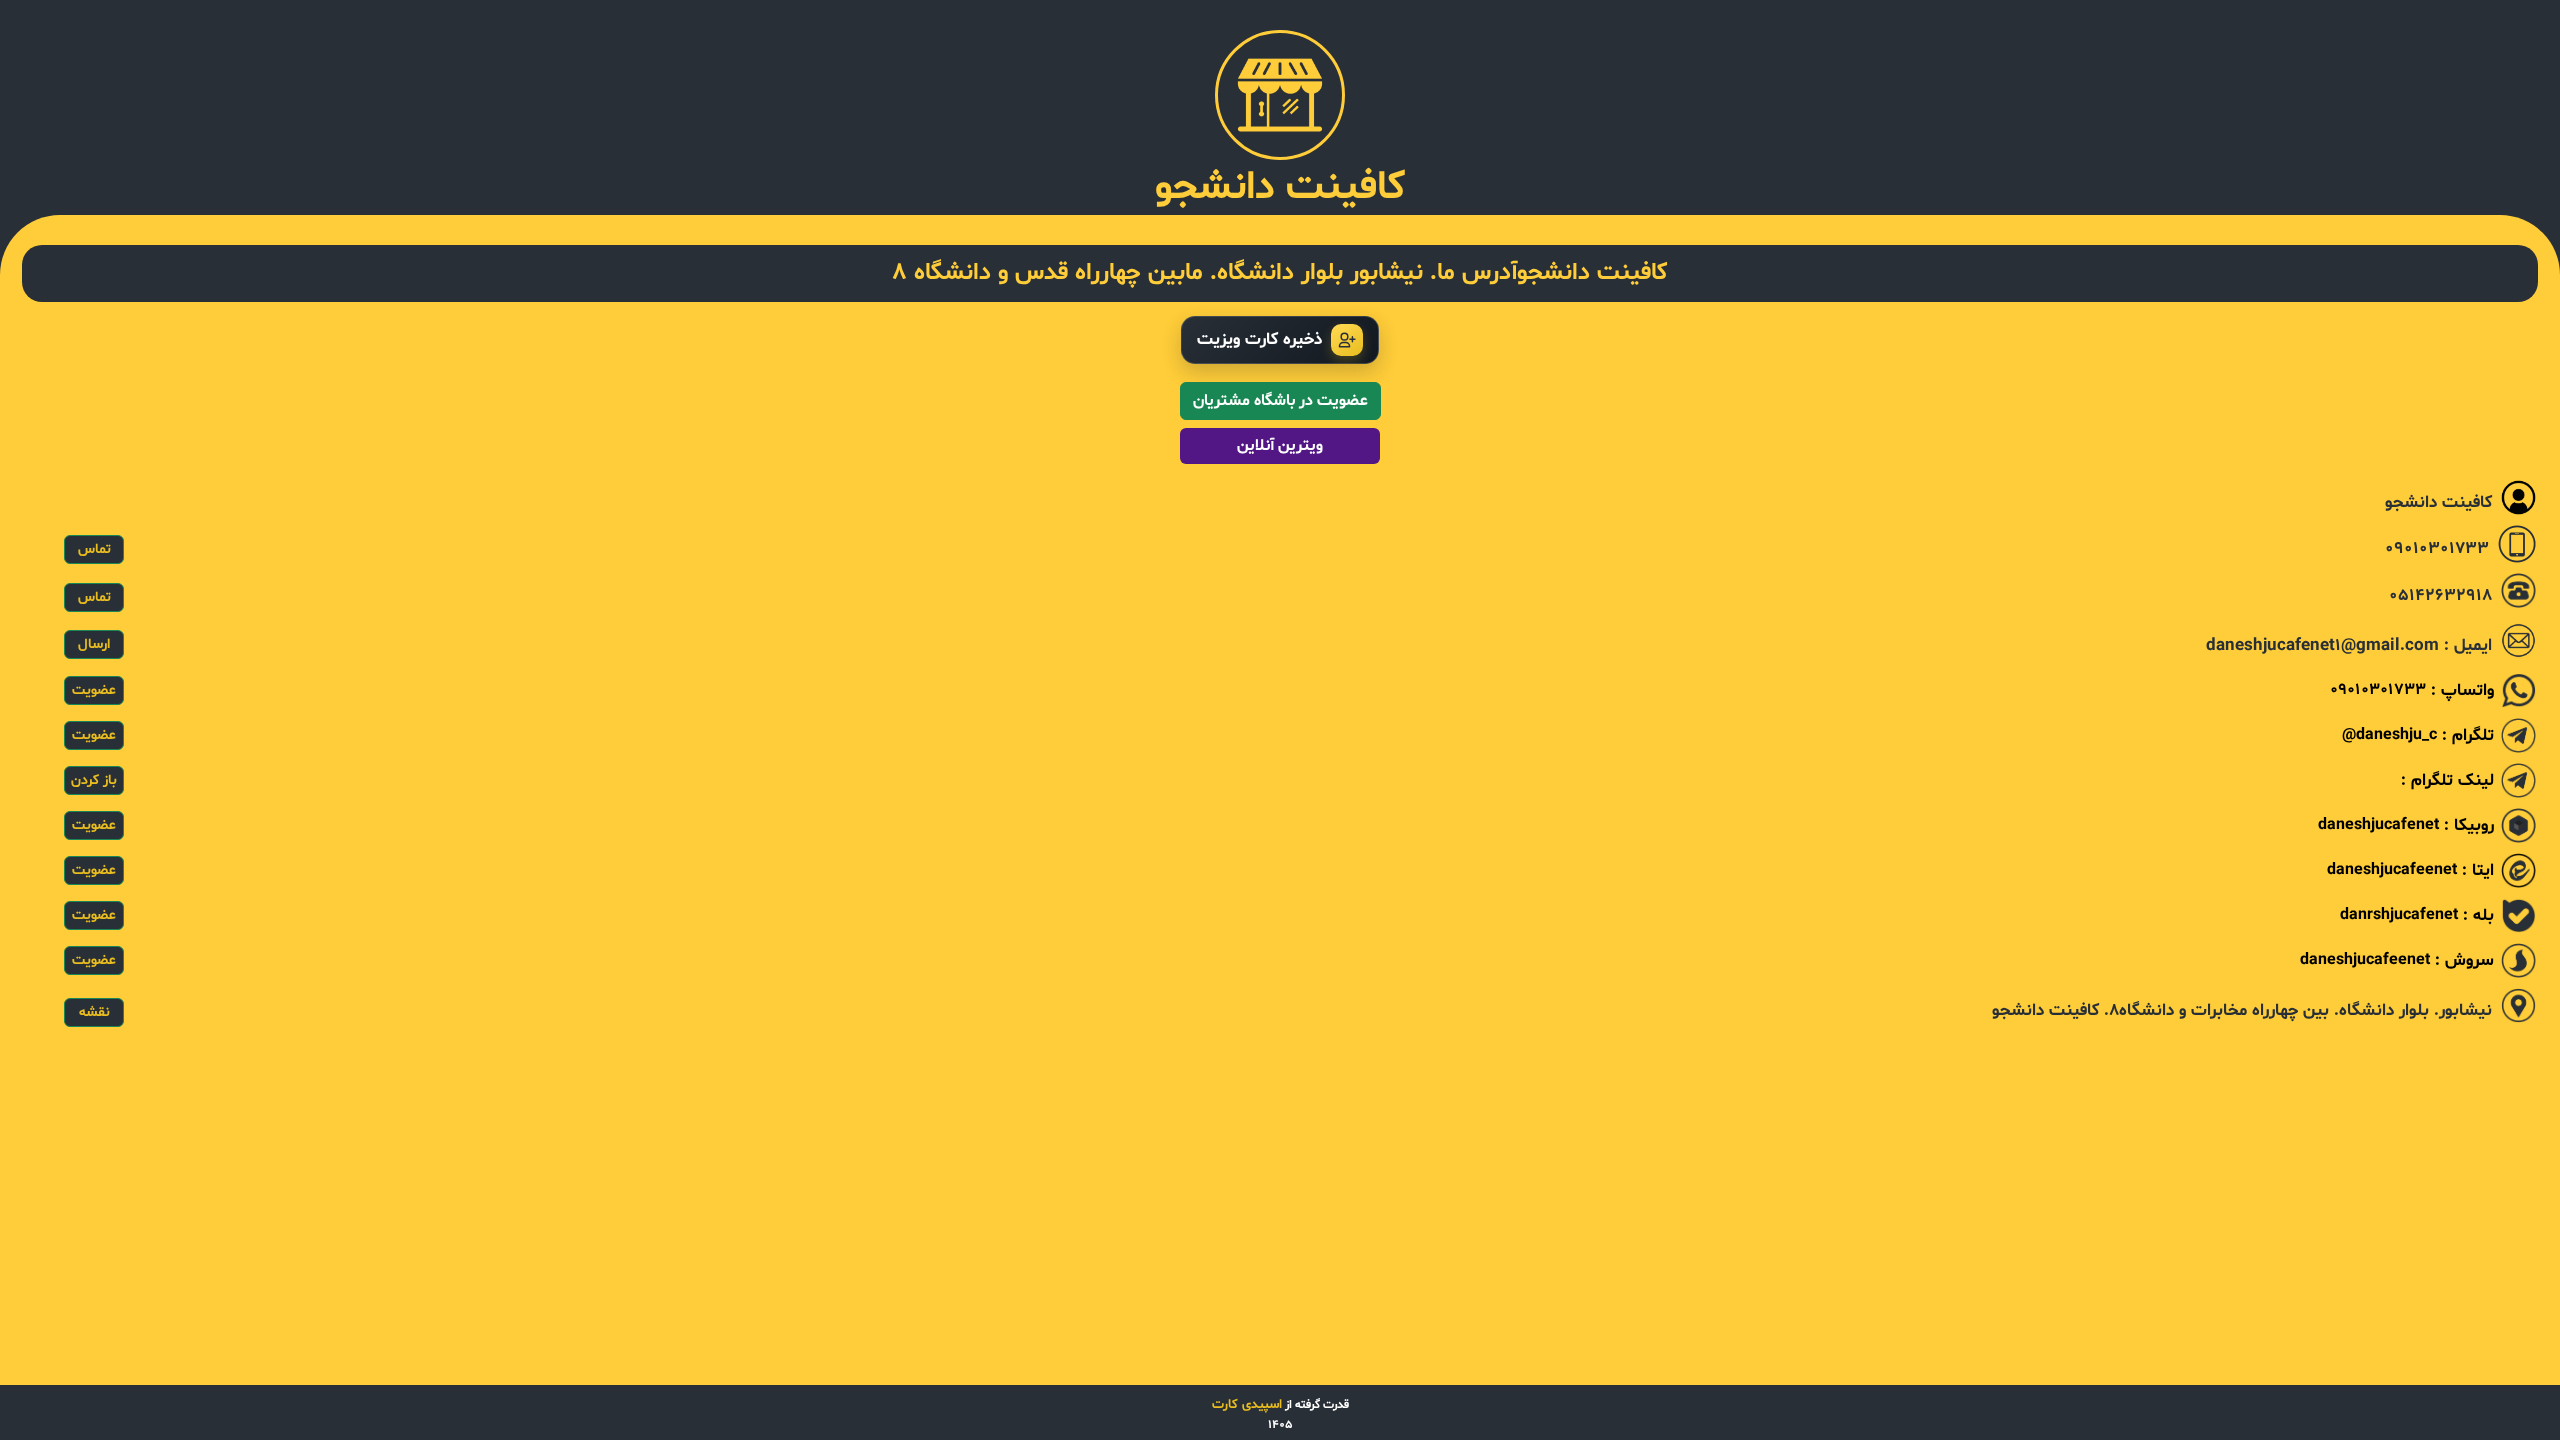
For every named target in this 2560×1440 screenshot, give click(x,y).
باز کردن (94, 780)
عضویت (94, 690)
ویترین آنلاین (1280, 446)
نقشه (94, 1012)
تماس (94, 549)
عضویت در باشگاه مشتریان (1280, 401)
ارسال (94, 644)
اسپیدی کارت (1247, 1405)
